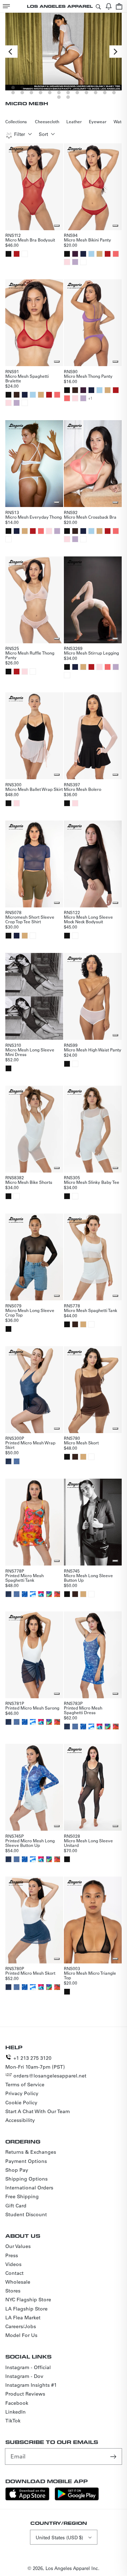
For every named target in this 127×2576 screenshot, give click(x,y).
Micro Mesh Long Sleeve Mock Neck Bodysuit (88, 919)
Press (12, 2255)
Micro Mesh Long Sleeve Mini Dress (30, 1052)
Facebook (17, 2403)
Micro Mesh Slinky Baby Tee (92, 1182)
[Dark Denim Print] (8, 1461)
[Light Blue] (91, 254)
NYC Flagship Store (28, 2300)
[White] (25, 254)
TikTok (13, 2421)
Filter (20, 134)
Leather (74, 121)
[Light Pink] (67, 262)
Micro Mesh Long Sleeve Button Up (88, 1578)
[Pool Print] (25, 1594)
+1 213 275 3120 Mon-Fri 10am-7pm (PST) (35, 2062)
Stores (13, 2291)
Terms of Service (25, 2085)
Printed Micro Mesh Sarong (32, 1708)
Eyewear (98, 121)
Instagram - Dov (24, 2376)
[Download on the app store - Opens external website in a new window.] (27, 2499)
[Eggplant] (75, 254)
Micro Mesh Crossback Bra (90, 517)
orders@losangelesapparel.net (50, 2076)
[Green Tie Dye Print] (41, 1594)
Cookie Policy (21, 2103)
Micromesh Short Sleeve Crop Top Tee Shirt (30, 919)
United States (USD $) (59, 2537)
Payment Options (26, 2161)
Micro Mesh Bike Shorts (29, 1182)
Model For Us (21, 2335)
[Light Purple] (75, 262)
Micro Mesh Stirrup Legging (91, 653)
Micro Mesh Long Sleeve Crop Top (30, 1313)
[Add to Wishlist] (57, 226)
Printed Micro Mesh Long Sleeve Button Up (30, 1843)
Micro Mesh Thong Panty (88, 376)
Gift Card (16, 2206)
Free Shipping (22, 2196)
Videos (13, 2264)
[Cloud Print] (33, 1594)
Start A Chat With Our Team (38, 2111)
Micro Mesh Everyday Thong (34, 517)
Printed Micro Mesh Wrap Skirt (30, 1445)
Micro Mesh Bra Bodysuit (30, 240)
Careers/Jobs (21, 2326)
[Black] (8, 254)
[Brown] (17, 395)
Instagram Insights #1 (31, 2385)
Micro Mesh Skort (81, 1443)
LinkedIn (16, 2412)
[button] (6, 6)
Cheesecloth (47, 121)
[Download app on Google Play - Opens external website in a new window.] (77, 2499)
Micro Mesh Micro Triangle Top (90, 1975)
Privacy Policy (22, 2093)
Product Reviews (25, 2394)
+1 (90, 398)
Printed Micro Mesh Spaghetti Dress (83, 1710)
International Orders (29, 2188)
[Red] (17, 254)
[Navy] (83, 254)
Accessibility (20, 2120)
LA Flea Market (23, 2318)
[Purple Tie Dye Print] (49, 1594)
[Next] (116, 52)
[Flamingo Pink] (116, 254)
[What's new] (109, 6)
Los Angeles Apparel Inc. (72, 2568)
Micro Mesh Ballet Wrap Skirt (34, 789)
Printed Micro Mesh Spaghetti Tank (25, 1578)
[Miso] (99, 254)
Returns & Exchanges (31, 2152)
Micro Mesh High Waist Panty (93, 1050)
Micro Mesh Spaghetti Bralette (27, 378)
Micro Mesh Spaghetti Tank (90, 1310)
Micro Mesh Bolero (83, 789)
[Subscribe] (114, 2456)
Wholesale (18, 2282)
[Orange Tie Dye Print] (57, 1594)
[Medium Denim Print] (17, 1461)
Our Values (18, 2246)
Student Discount (26, 2214)
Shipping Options (26, 2179)
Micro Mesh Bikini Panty (87, 240)
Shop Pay (17, 2170)
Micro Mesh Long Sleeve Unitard (88, 1843)
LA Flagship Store (26, 2309)
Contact (14, 2273)
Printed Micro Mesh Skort (30, 1973)
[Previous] (11, 52)
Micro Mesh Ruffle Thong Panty (30, 655)
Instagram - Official (28, 2367)
